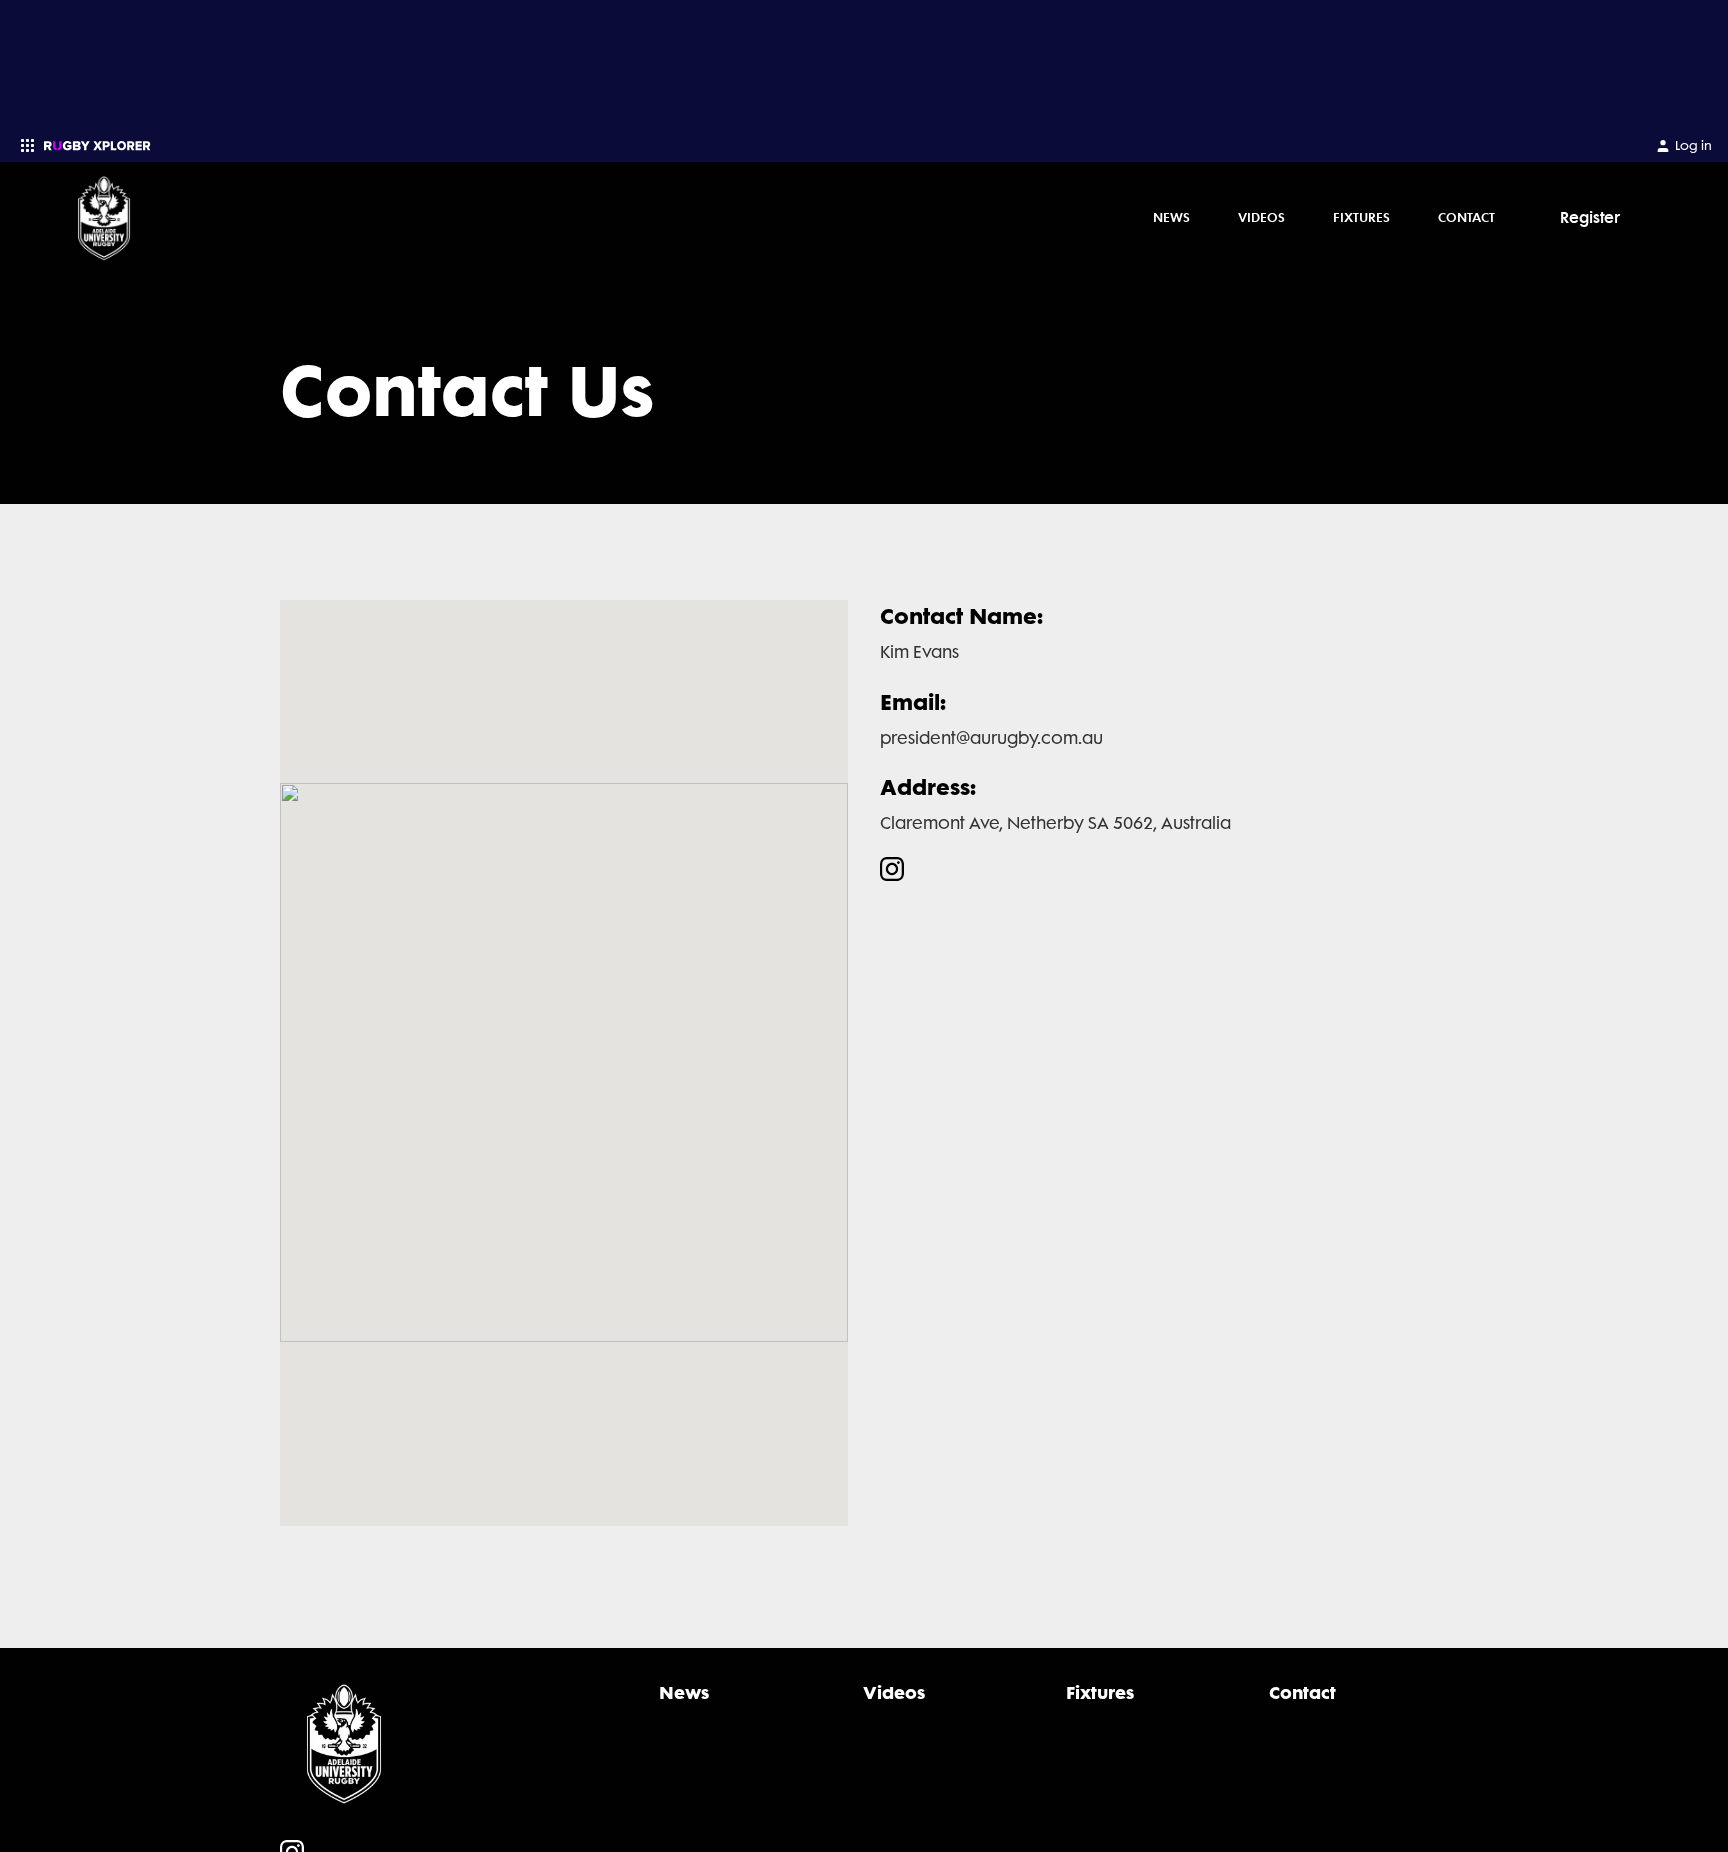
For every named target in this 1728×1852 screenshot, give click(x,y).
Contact (1466, 217)
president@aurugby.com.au (991, 738)
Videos (1261, 217)
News (1171, 217)
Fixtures (1361, 217)
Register (1590, 217)
